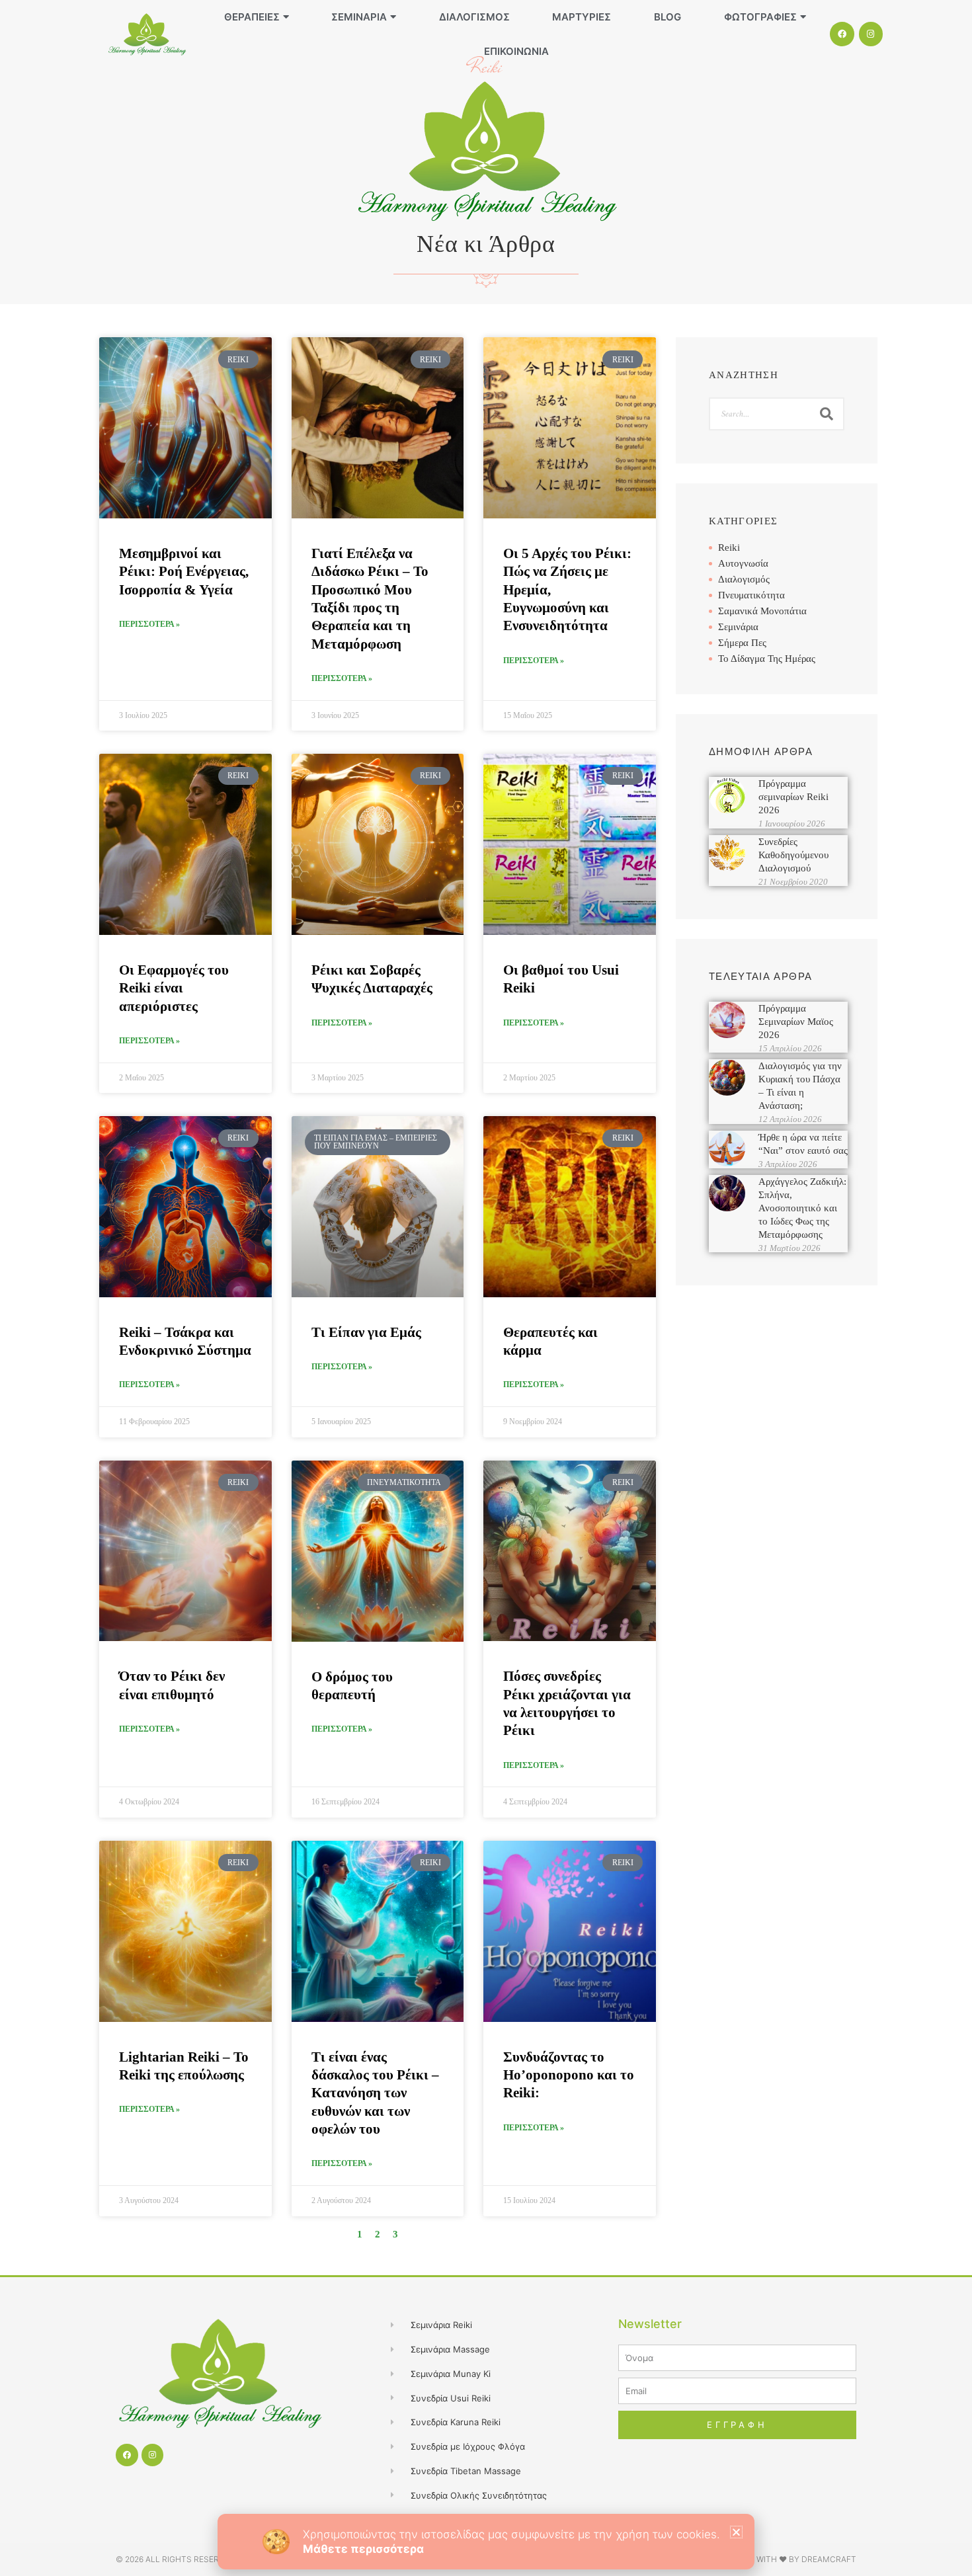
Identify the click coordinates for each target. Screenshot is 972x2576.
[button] (736, 2532)
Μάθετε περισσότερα (363, 2549)
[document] (486, 1288)
